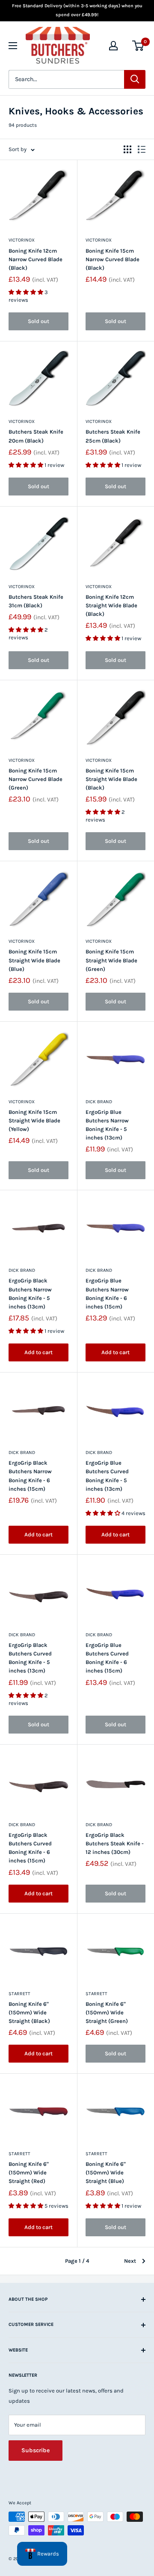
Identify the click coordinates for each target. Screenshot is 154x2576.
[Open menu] (13, 46)
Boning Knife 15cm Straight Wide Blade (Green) (111, 960)
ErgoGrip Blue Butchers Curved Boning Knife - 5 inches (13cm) (107, 1476)
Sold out (38, 321)
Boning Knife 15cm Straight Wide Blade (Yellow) (34, 1120)
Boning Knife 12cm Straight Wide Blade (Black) (111, 605)
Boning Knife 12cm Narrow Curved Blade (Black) (36, 259)
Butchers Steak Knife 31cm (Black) (36, 601)
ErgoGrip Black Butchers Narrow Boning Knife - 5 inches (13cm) (30, 1293)
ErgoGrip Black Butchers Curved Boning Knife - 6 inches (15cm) (30, 1848)
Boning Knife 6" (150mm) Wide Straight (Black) (29, 2012)
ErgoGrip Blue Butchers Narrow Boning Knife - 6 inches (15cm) (107, 1293)
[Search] (135, 79)
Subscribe (36, 2450)
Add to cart (38, 1352)
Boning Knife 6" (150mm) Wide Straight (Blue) (106, 2172)
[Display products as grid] (127, 149)
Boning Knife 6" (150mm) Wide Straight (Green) (107, 2012)
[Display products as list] (142, 149)
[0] (138, 46)
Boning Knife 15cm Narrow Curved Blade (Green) (36, 779)
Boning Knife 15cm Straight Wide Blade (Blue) (34, 960)
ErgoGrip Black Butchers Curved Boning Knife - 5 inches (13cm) (30, 1658)
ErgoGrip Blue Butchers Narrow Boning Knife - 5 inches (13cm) (107, 1125)
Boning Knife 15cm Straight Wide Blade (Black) (111, 779)
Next (130, 2261)
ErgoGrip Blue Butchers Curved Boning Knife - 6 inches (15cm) (107, 1658)
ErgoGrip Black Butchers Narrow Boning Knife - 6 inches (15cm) (30, 1476)
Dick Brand (99, 1102)
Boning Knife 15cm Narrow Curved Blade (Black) (113, 259)
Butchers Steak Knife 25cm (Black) (113, 436)
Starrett (19, 1994)
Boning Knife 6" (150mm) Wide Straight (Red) (29, 2172)
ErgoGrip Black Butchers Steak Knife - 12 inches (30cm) (115, 1843)
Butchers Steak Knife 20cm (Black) (36, 436)
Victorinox (22, 240)
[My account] (113, 46)
